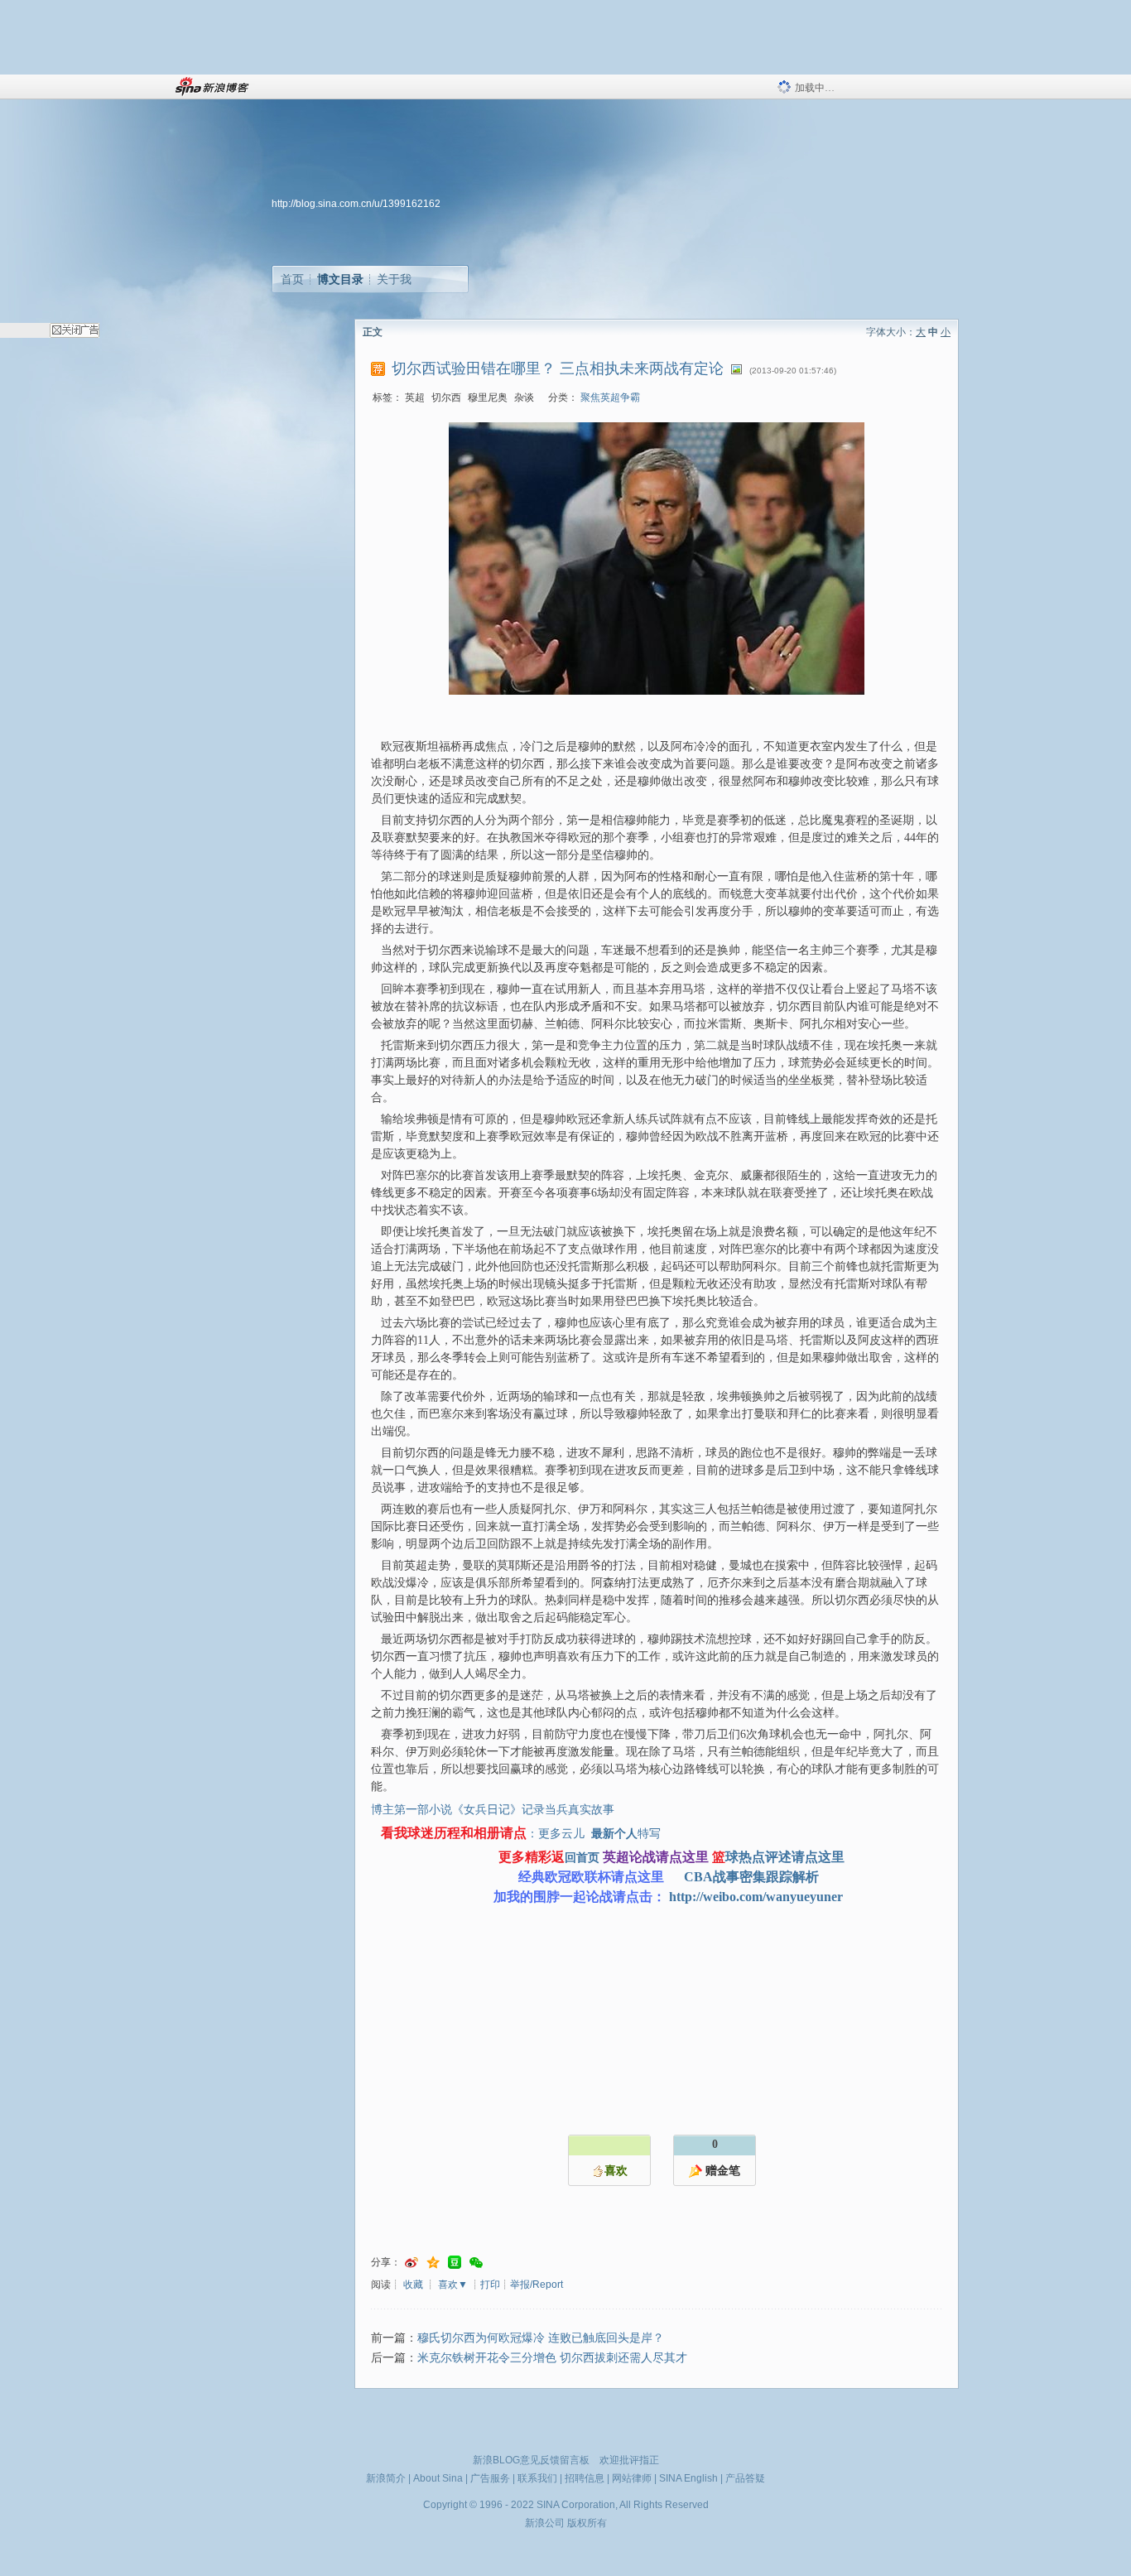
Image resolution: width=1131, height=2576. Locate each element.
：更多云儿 (557, 1834)
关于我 (394, 279)
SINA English (688, 2478)
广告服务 (490, 2478)
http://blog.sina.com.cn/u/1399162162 (356, 204)
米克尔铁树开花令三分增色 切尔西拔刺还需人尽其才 (552, 2358)
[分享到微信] (476, 2263)
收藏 (413, 2285)
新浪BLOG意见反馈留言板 (531, 2460)
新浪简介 (386, 2478)
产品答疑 (745, 2478)
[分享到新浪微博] (411, 2263)
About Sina (438, 2478)
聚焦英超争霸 (610, 397)
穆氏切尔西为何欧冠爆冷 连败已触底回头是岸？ (541, 2338)
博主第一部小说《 (417, 1810)
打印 (490, 2285)
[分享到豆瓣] (455, 2263)
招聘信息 (585, 2478)
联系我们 (537, 2478)
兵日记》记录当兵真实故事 (545, 1810)
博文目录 (340, 279)
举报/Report (537, 2285)
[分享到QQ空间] (433, 2263)
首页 (292, 279)
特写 (649, 1834)
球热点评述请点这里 (785, 1857)
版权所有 (587, 2523)
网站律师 (632, 2478)
